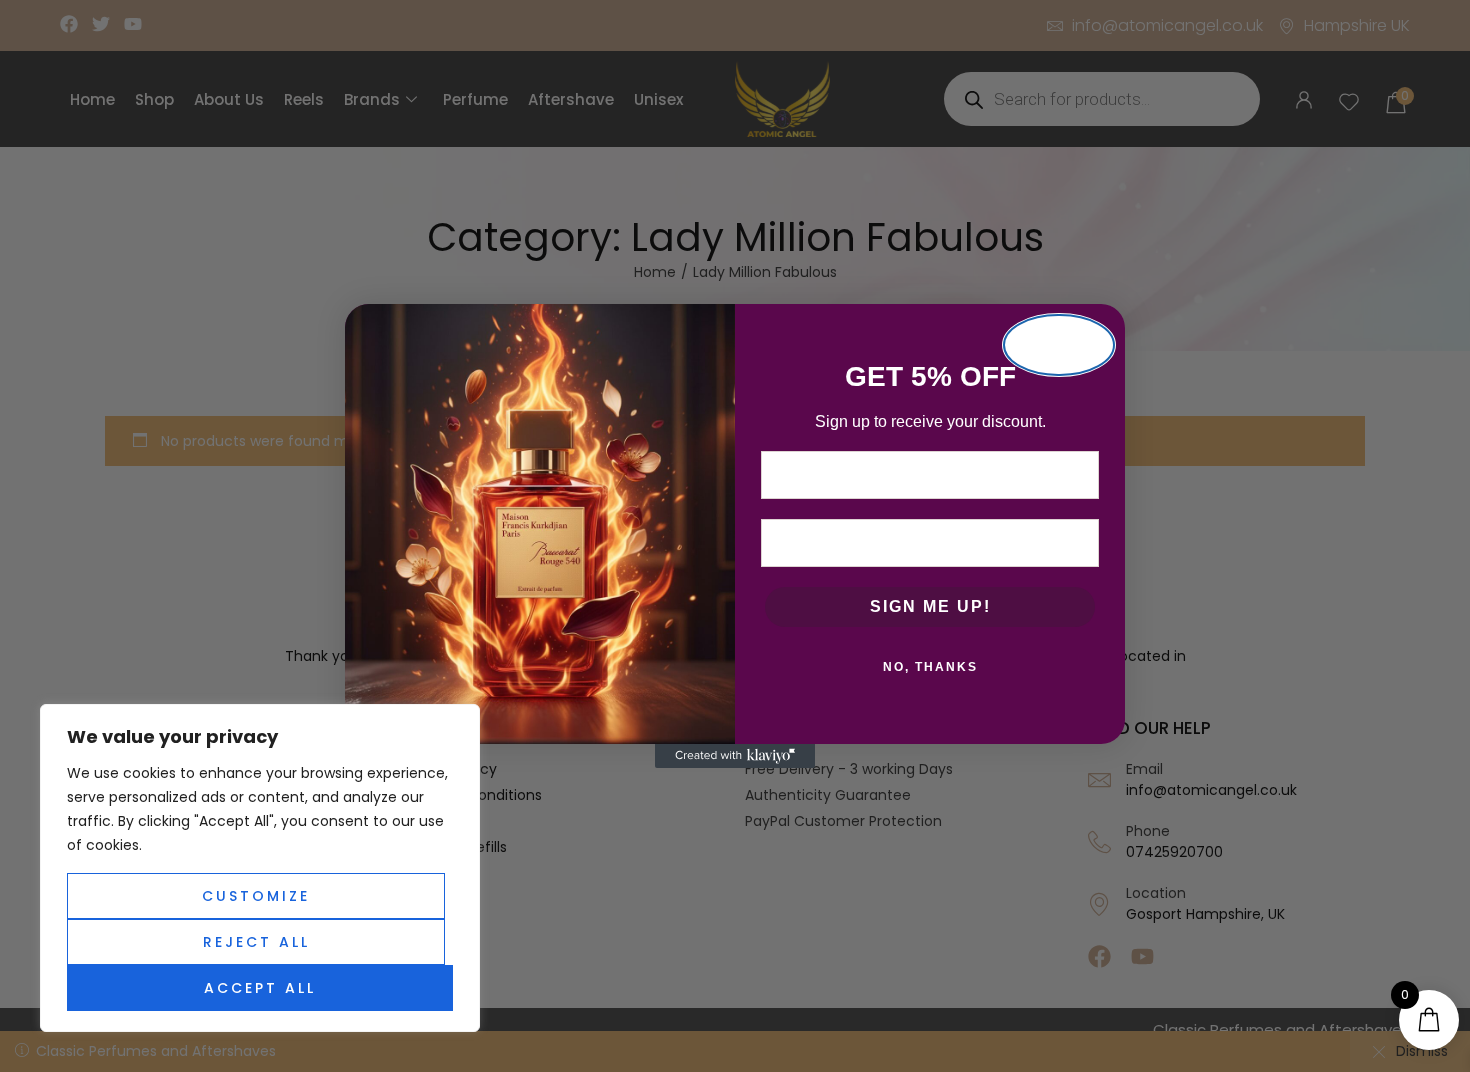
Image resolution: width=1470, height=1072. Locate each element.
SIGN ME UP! (930, 606)
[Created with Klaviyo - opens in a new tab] (735, 756)
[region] (260, 868)
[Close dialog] (1059, 345)
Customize (256, 896)
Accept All (260, 988)
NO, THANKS (930, 667)
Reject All (256, 942)
